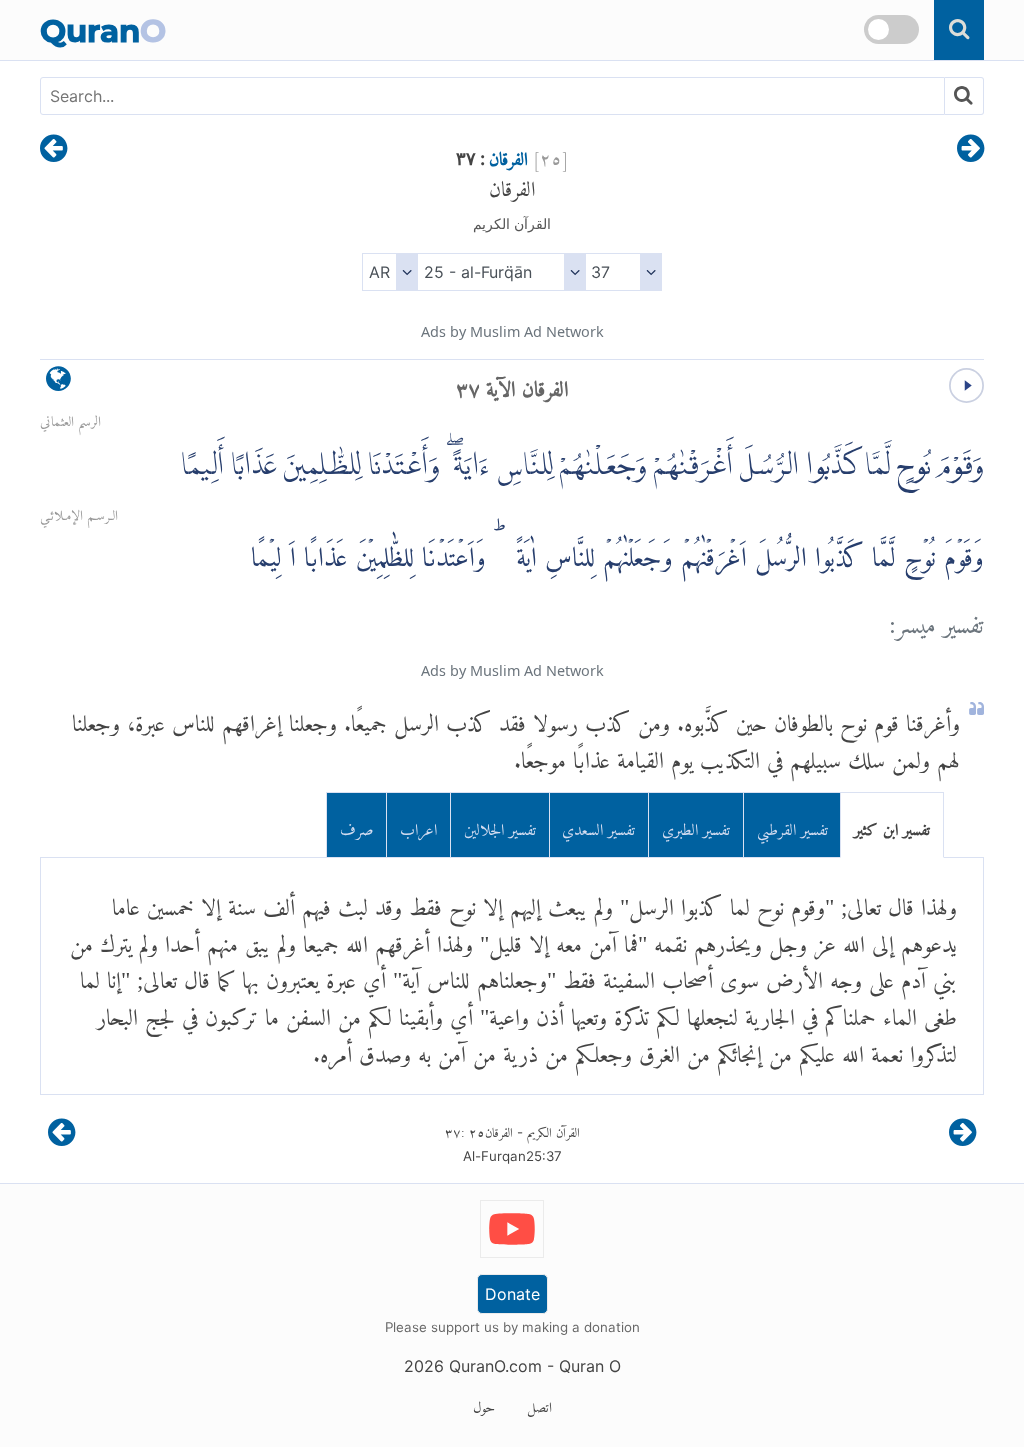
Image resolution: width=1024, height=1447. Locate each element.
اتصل (539, 1404)
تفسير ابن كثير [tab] (892, 825)
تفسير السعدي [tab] (598, 825)
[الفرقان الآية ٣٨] (53, 150)
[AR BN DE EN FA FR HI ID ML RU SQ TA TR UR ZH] (389, 272)
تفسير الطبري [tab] (696, 825)
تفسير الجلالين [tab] (500, 825)
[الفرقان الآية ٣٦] (970, 150)
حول (484, 1404)
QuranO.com (495, 1366)
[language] (58, 383)
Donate (512, 1294)
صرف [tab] (357, 825)
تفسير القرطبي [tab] (792, 825)
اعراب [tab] (418, 825)
